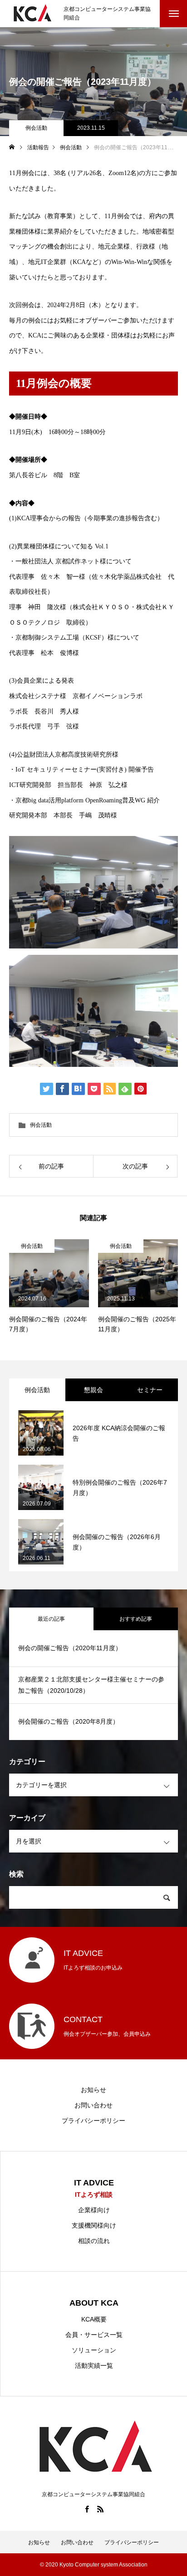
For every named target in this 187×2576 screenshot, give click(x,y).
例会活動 (36, 128)
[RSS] (100, 2509)
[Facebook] (87, 2509)
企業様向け (94, 2210)
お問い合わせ (93, 2105)
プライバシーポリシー (93, 2121)
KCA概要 (94, 2319)
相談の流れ (94, 2241)
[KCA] (32, 14)
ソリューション (94, 2350)
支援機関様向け (94, 2225)
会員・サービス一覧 (94, 2335)
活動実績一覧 (94, 2366)
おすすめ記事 (136, 1619)
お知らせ (93, 2090)
